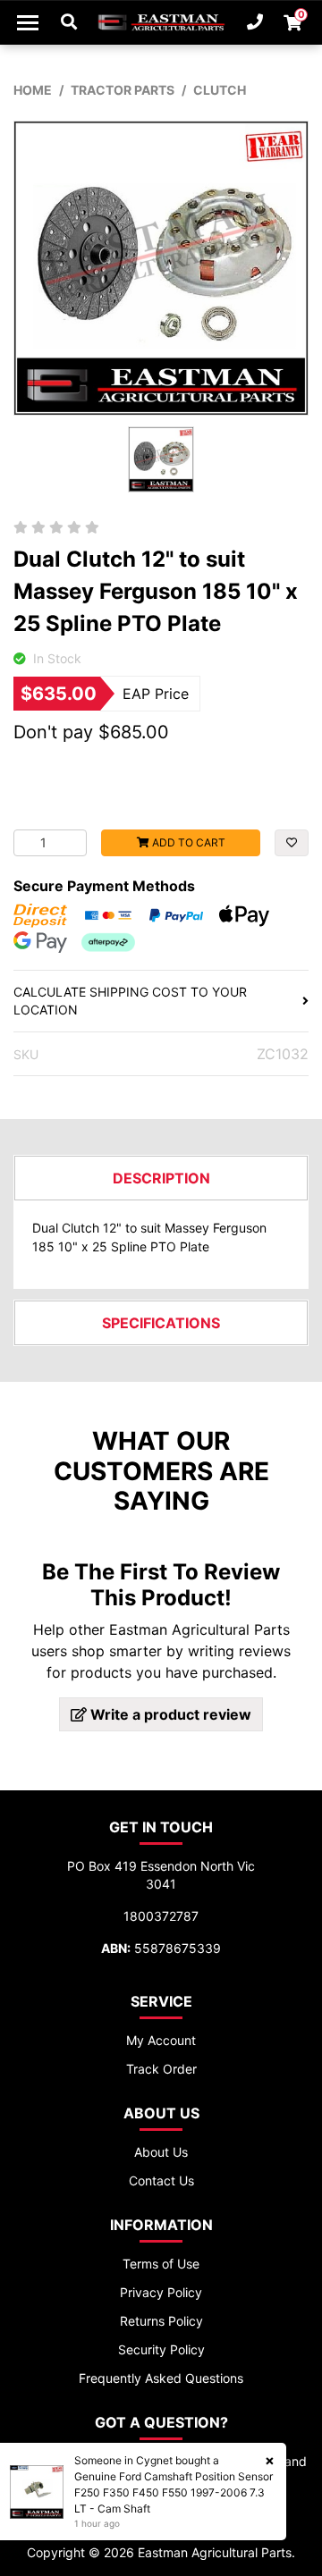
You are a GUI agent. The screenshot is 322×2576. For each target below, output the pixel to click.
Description (161, 1178)
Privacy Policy (161, 2292)
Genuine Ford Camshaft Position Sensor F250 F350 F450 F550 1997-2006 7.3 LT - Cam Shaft (174, 2492)
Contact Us (161, 2180)
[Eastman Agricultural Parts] (161, 22)
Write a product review (169, 1714)
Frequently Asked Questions (161, 2378)
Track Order (161, 2069)
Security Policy (161, 2349)
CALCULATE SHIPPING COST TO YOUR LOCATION (130, 1001)
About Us (161, 2152)
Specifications (161, 1323)
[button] (292, 843)
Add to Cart (187, 842)
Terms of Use (161, 2264)
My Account (161, 2040)
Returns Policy (161, 2321)
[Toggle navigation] (28, 22)
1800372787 (161, 1916)
